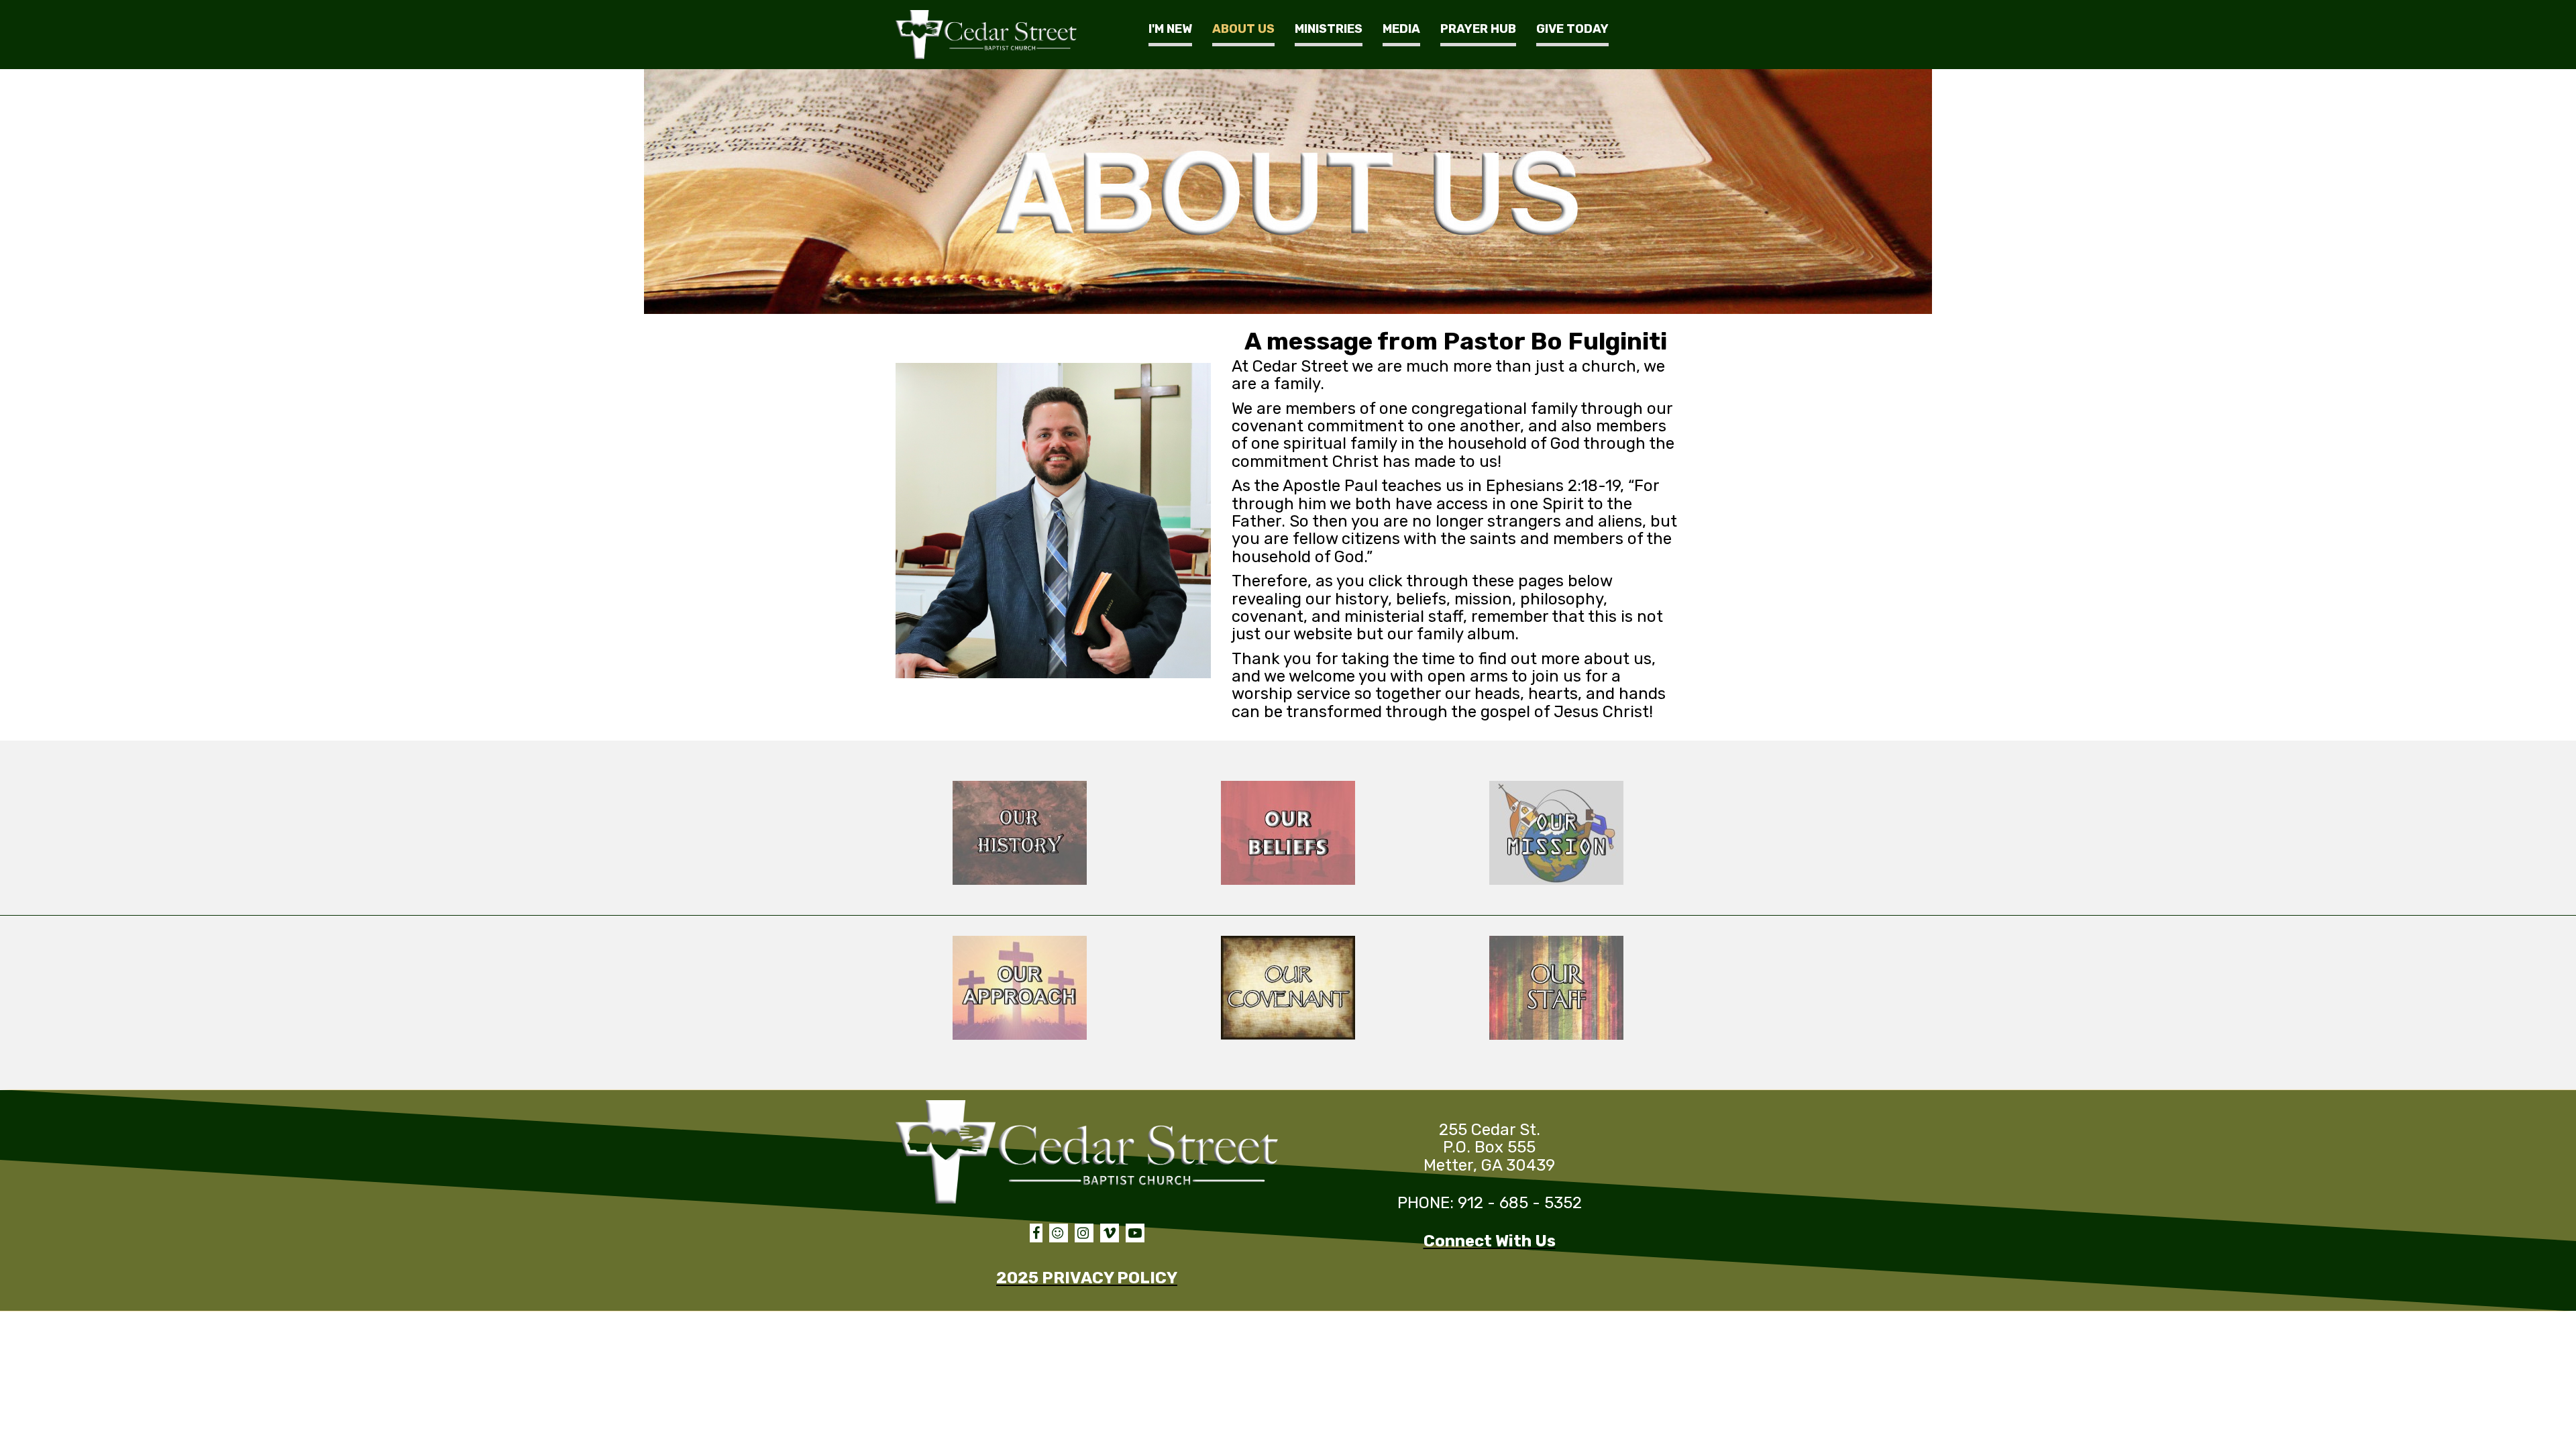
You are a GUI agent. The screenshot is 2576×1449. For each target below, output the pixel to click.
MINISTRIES (1329, 29)
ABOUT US (1243, 29)
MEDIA (1401, 29)
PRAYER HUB (1478, 29)
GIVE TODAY (1572, 29)
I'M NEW (1170, 29)
